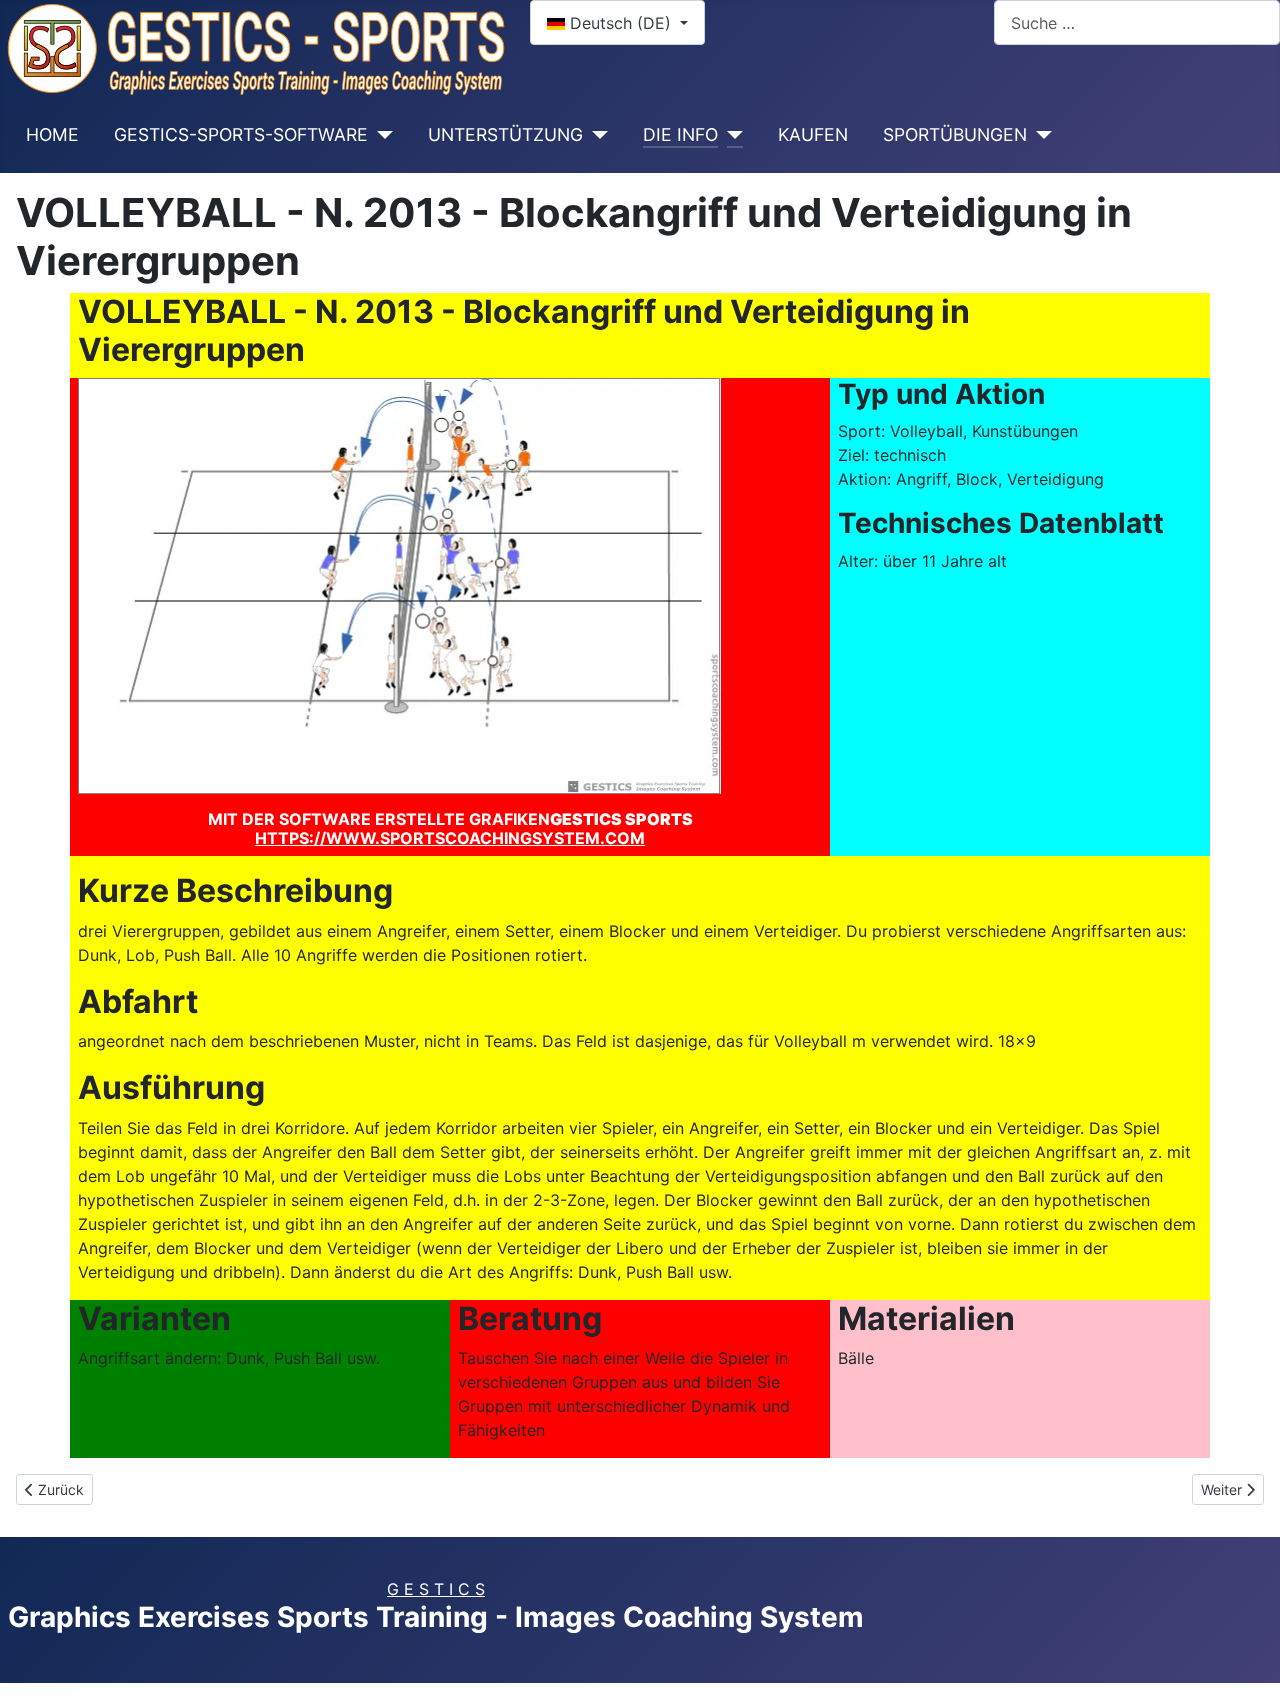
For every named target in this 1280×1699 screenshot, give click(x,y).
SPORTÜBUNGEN (955, 134)
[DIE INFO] (730, 135)
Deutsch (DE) (620, 23)
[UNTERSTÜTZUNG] (595, 135)
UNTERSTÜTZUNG (505, 134)
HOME (52, 134)
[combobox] (1137, 22)
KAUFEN (813, 134)
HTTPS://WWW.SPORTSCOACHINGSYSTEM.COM (450, 838)
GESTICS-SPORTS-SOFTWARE (241, 134)
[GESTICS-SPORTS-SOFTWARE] (380, 135)
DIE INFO (680, 134)
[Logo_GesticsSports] (257, 47)
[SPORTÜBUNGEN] (1039, 135)
